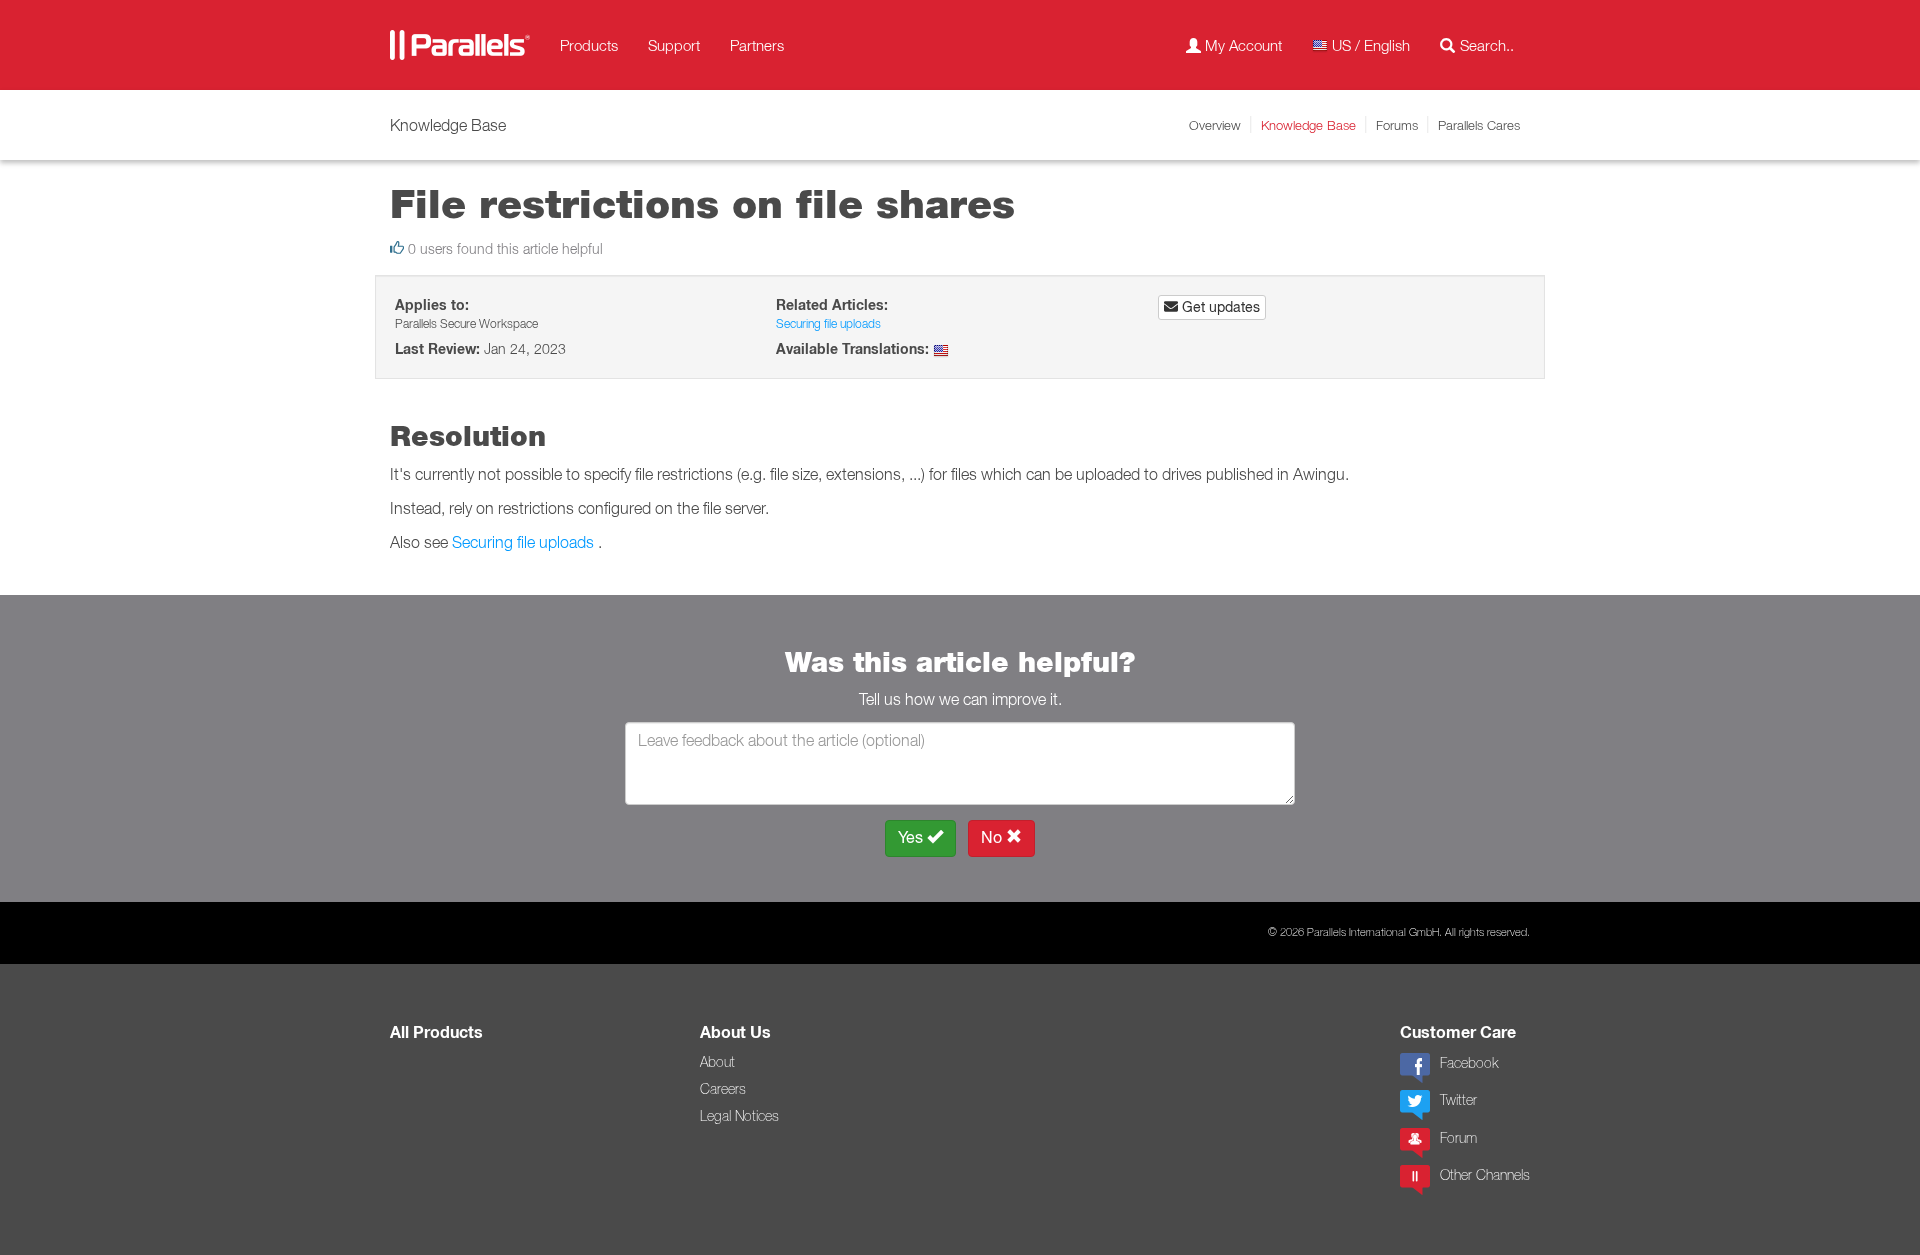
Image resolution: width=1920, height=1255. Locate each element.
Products (589, 45)
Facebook (1469, 1063)
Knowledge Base (1308, 125)
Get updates (1219, 307)
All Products (436, 1032)
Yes (912, 837)
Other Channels (1485, 1175)
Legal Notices (739, 1116)
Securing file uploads (828, 323)
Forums (1397, 125)
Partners (757, 45)
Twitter (1458, 1100)
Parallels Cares (1479, 125)
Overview (1215, 125)
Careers (723, 1089)
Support (674, 45)
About (717, 1062)
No (993, 837)
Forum (1458, 1138)
